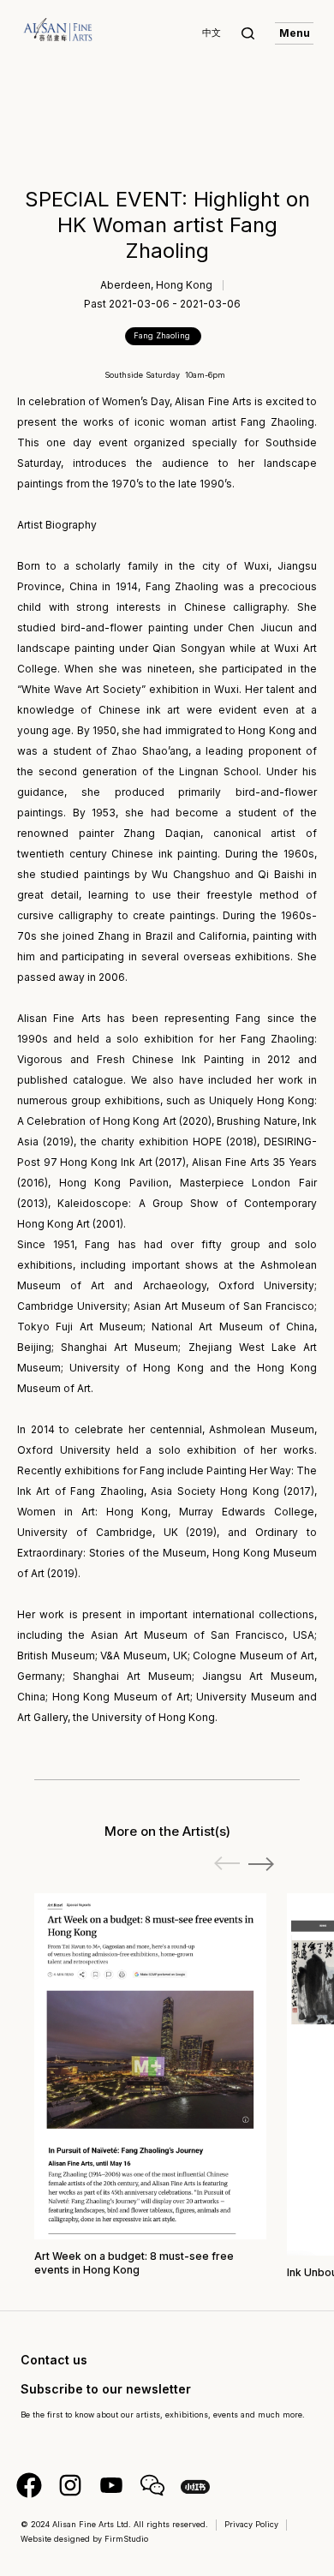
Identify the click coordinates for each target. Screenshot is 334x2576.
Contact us (54, 2360)
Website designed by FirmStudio (84, 2539)
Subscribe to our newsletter (106, 2389)
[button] (261, 1864)
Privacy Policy (251, 2524)
